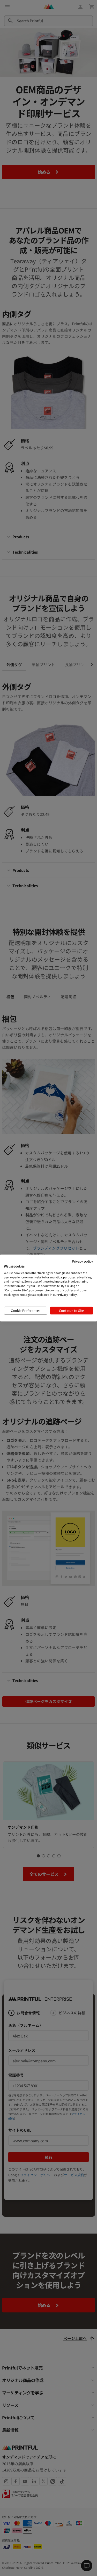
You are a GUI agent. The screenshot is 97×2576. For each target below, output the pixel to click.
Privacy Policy (68, 1294)
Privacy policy (83, 1261)
